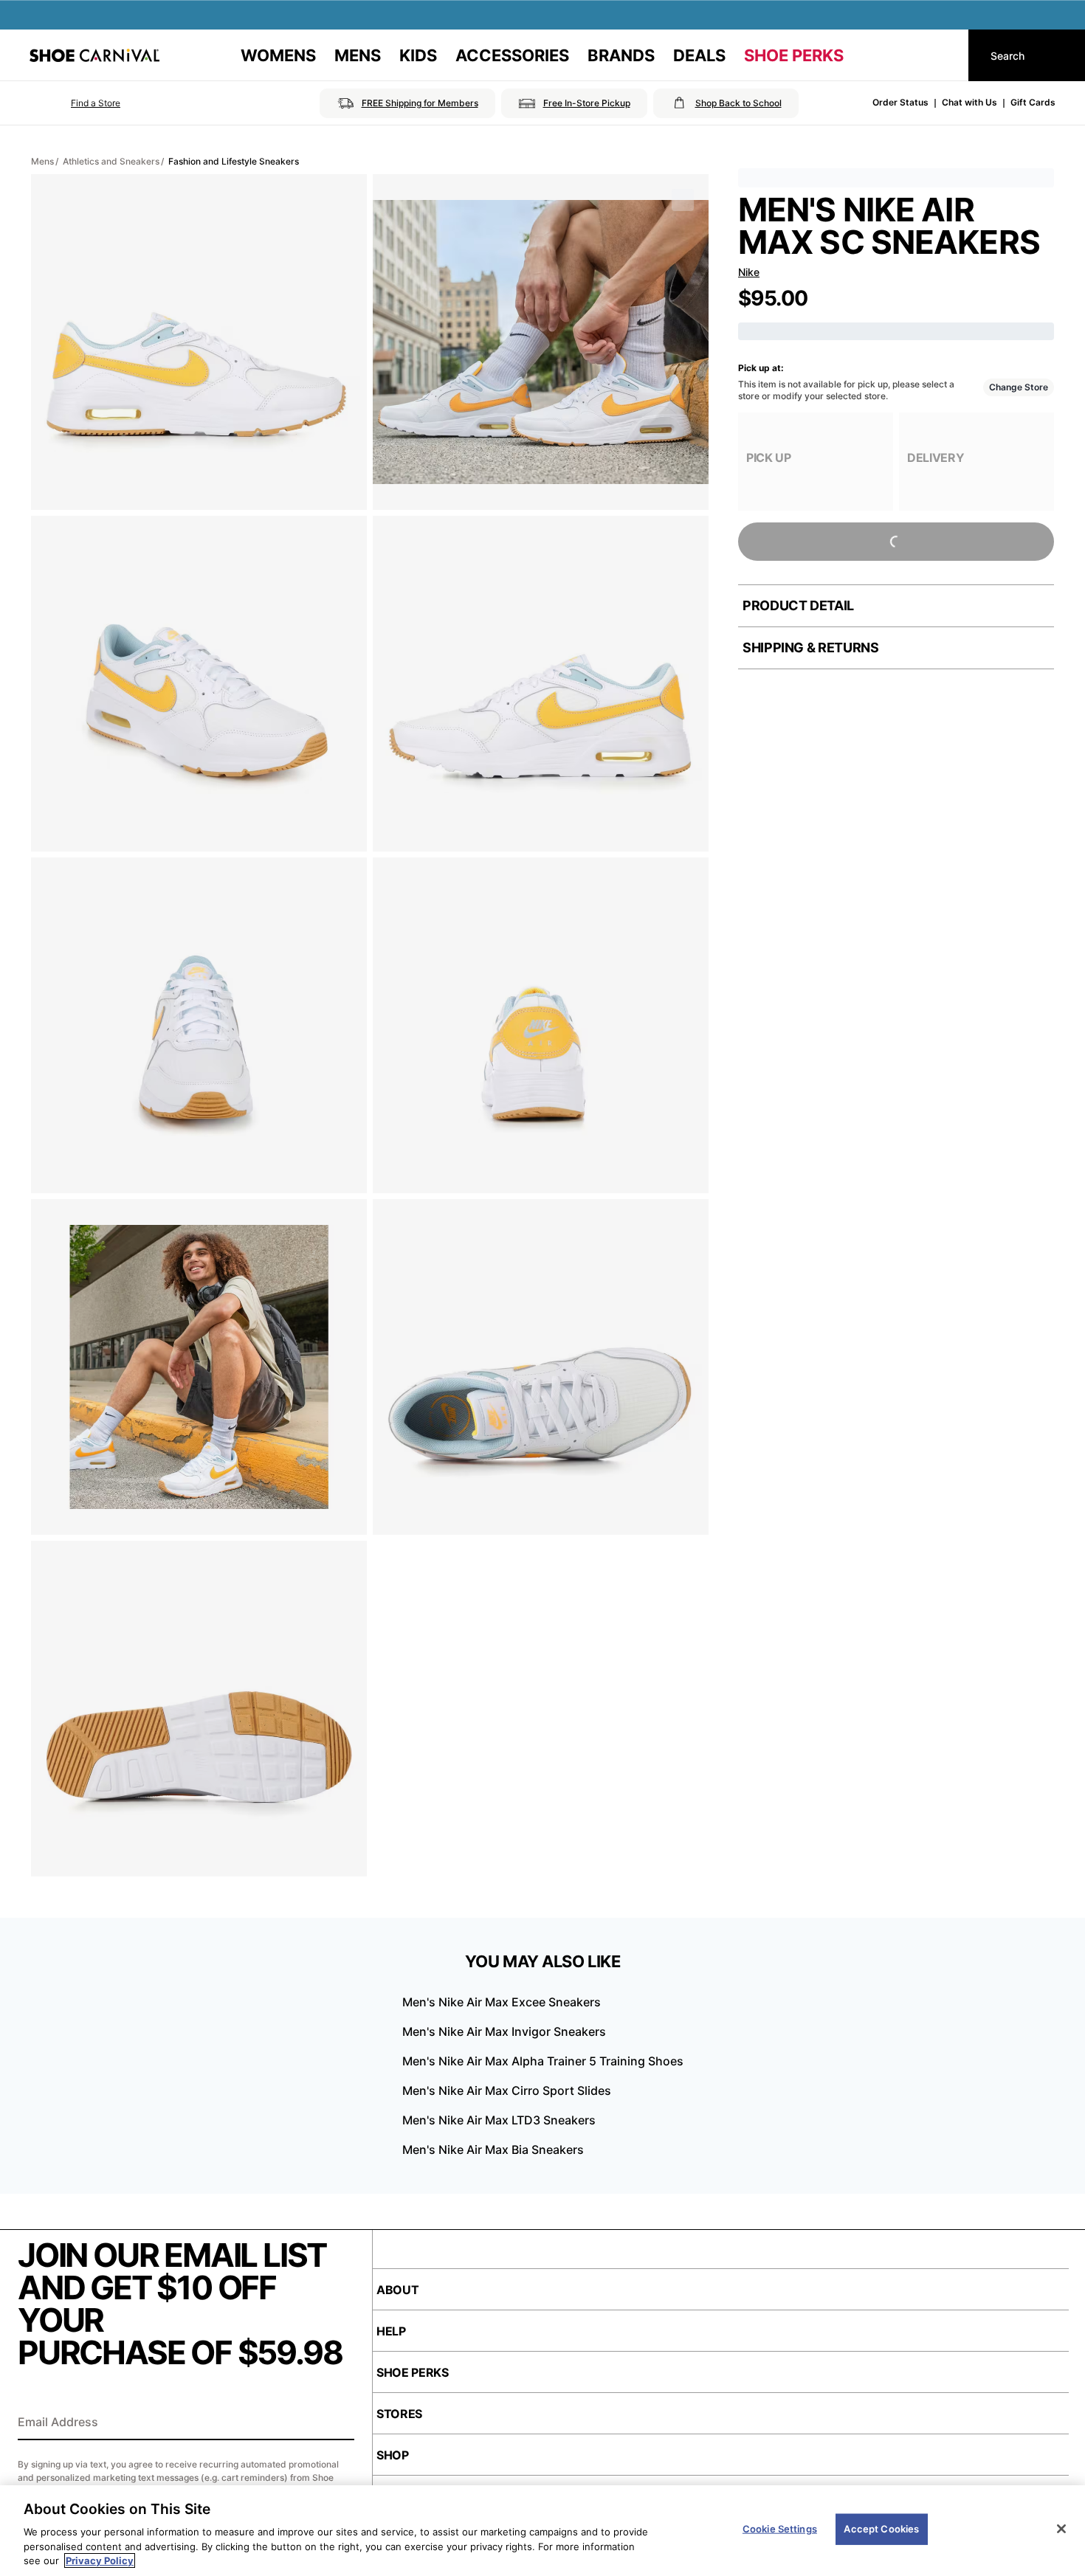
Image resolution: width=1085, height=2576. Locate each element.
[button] (75, 103)
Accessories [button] (512, 55)
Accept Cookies (881, 2529)
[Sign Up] (338, 2423)
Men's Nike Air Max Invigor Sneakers (504, 2031)
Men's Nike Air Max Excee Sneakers (502, 2002)
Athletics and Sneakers (111, 161)
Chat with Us (969, 102)
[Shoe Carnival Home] (94, 55)
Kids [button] (418, 55)
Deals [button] (699, 55)
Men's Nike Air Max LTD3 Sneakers (499, 2120)
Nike (749, 272)
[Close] (1061, 2529)
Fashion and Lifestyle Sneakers (234, 161)
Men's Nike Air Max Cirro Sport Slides (507, 2090)
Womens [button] (278, 55)
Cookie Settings (780, 2529)
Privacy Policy (100, 2561)
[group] (816, 462)
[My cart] (943, 55)
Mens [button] (358, 55)
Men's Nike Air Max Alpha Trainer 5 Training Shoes (543, 2061)
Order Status (900, 102)
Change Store (1019, 387)
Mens (42, 161)
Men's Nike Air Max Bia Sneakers (493, 2149)
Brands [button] (621, 55)
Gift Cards (1033, 102)
